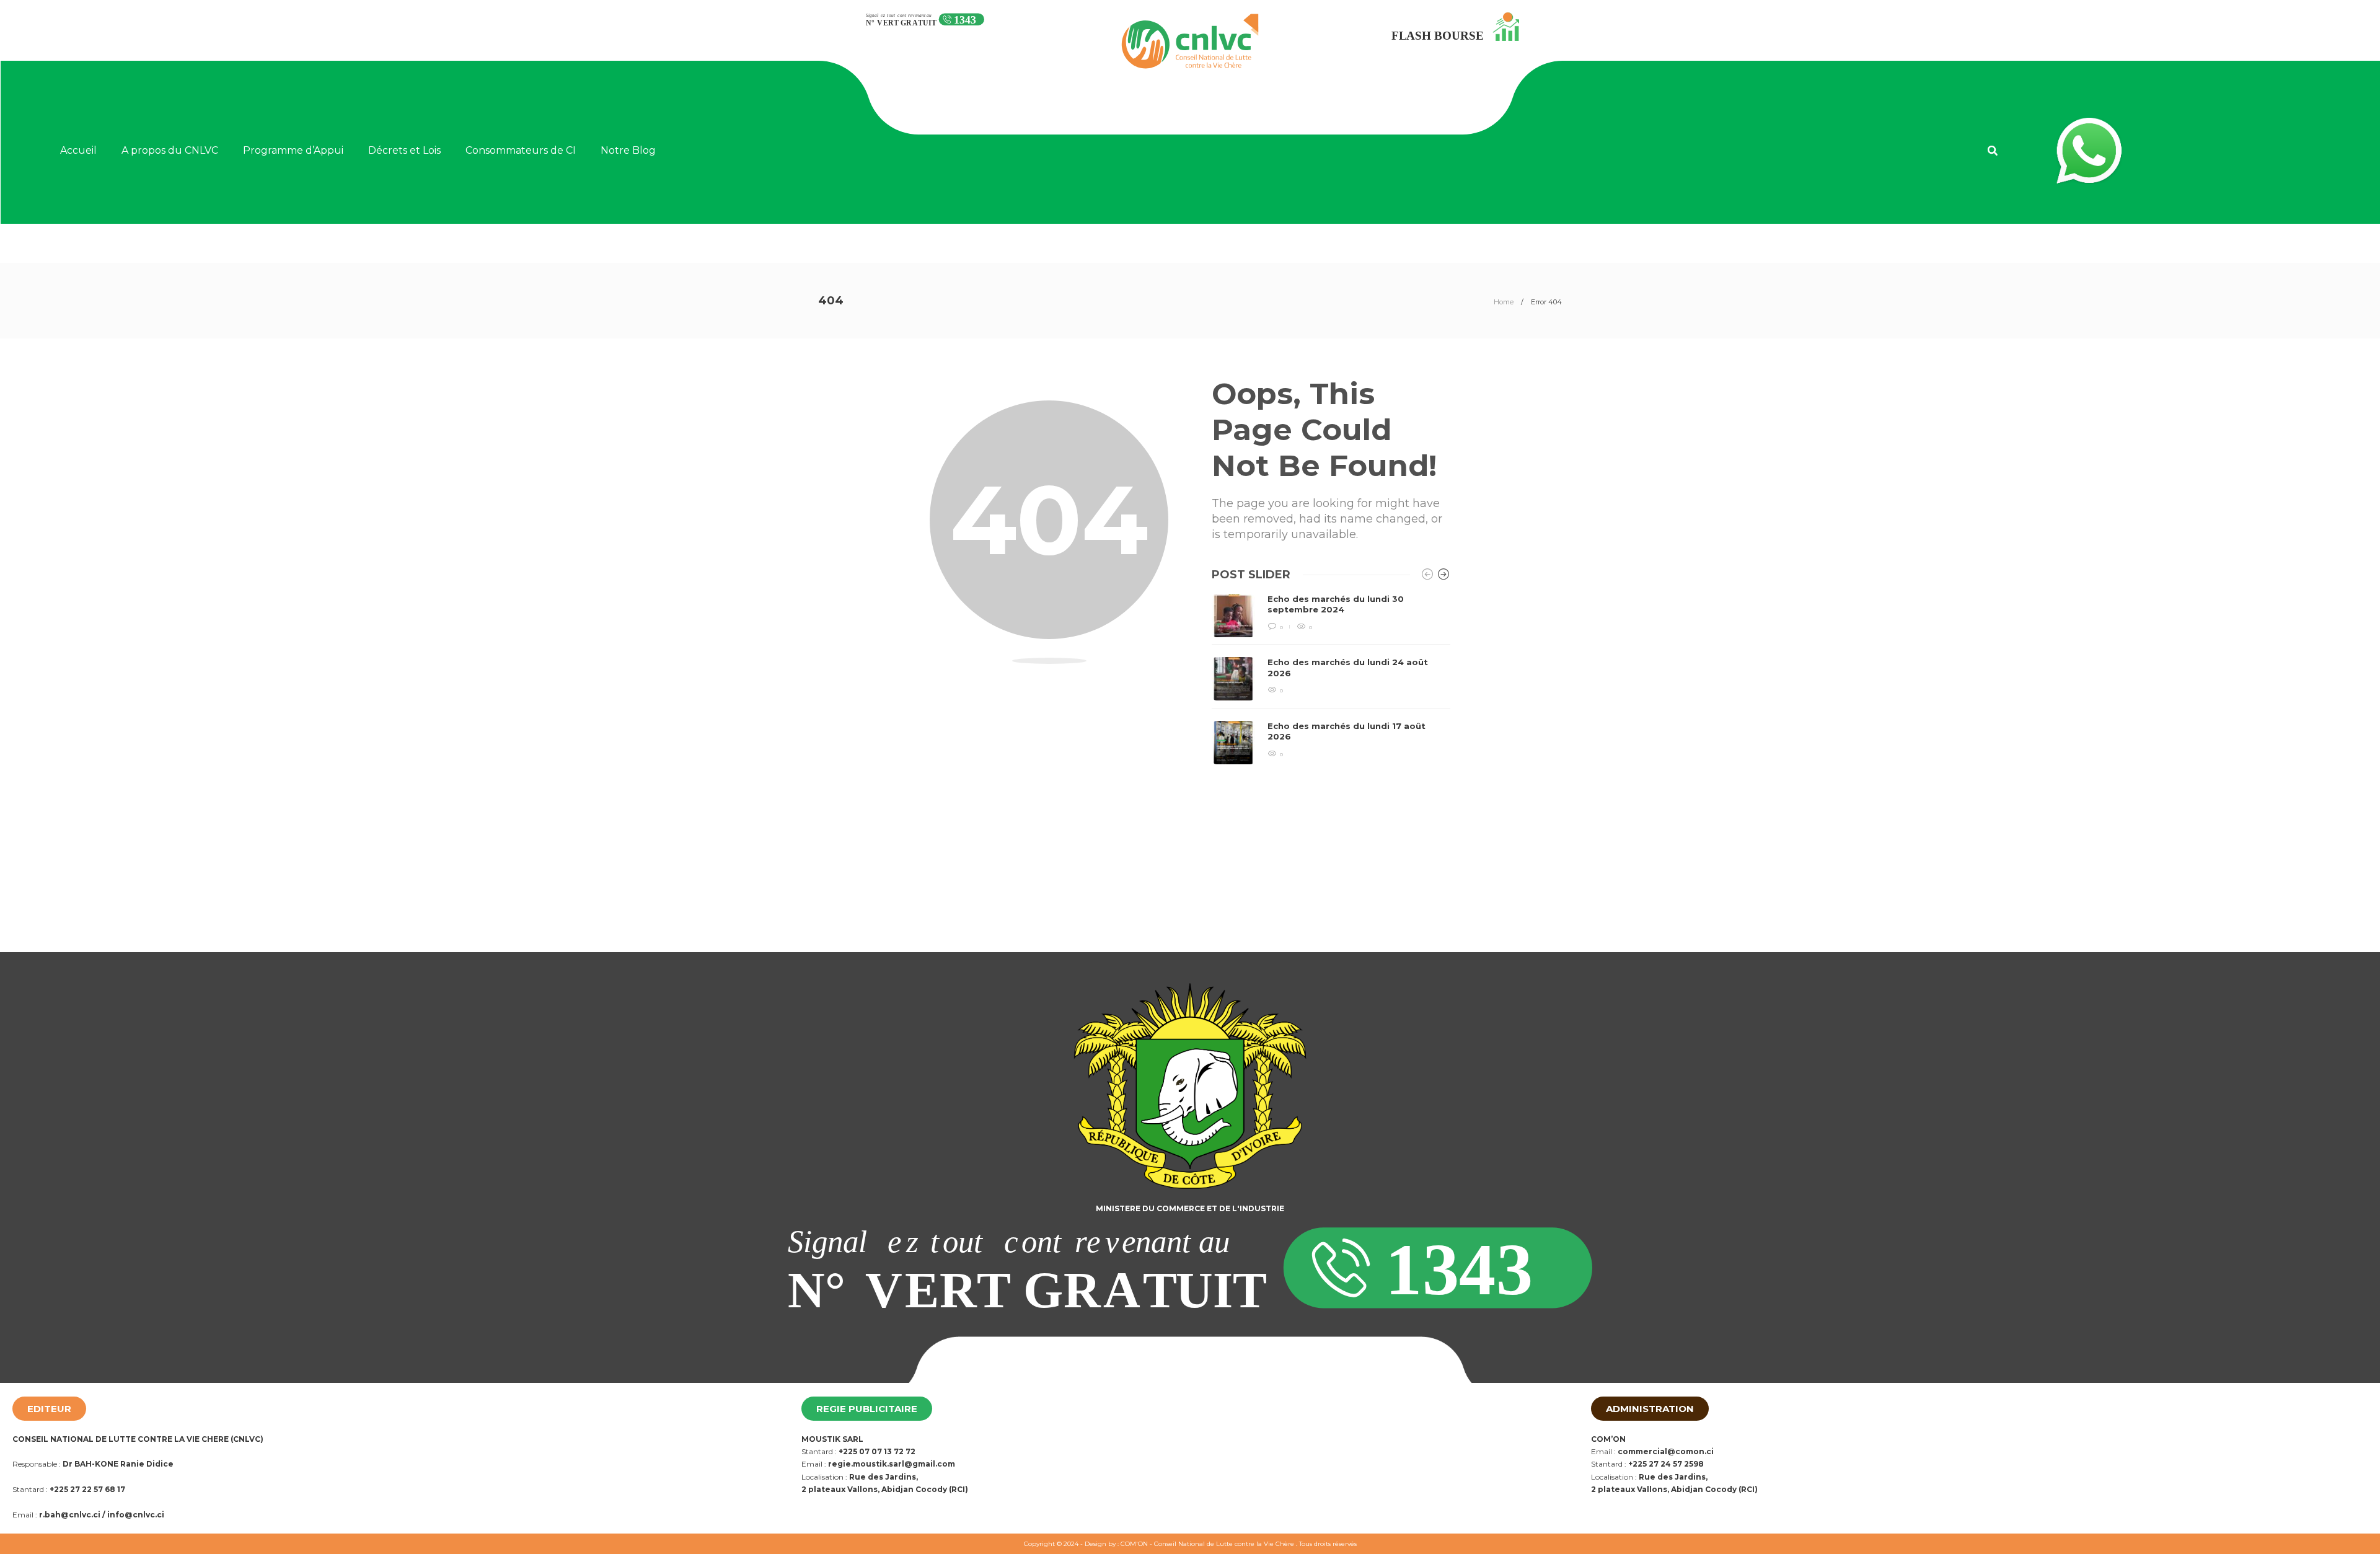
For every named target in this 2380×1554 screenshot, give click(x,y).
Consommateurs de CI (521, 150)
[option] (1331, 679)
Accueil (78, 150)
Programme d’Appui (293, 150)
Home (1504, 302)
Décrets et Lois (404, 150)
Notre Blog (628, 150)
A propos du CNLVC (170, 150)
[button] (1993, 151)
